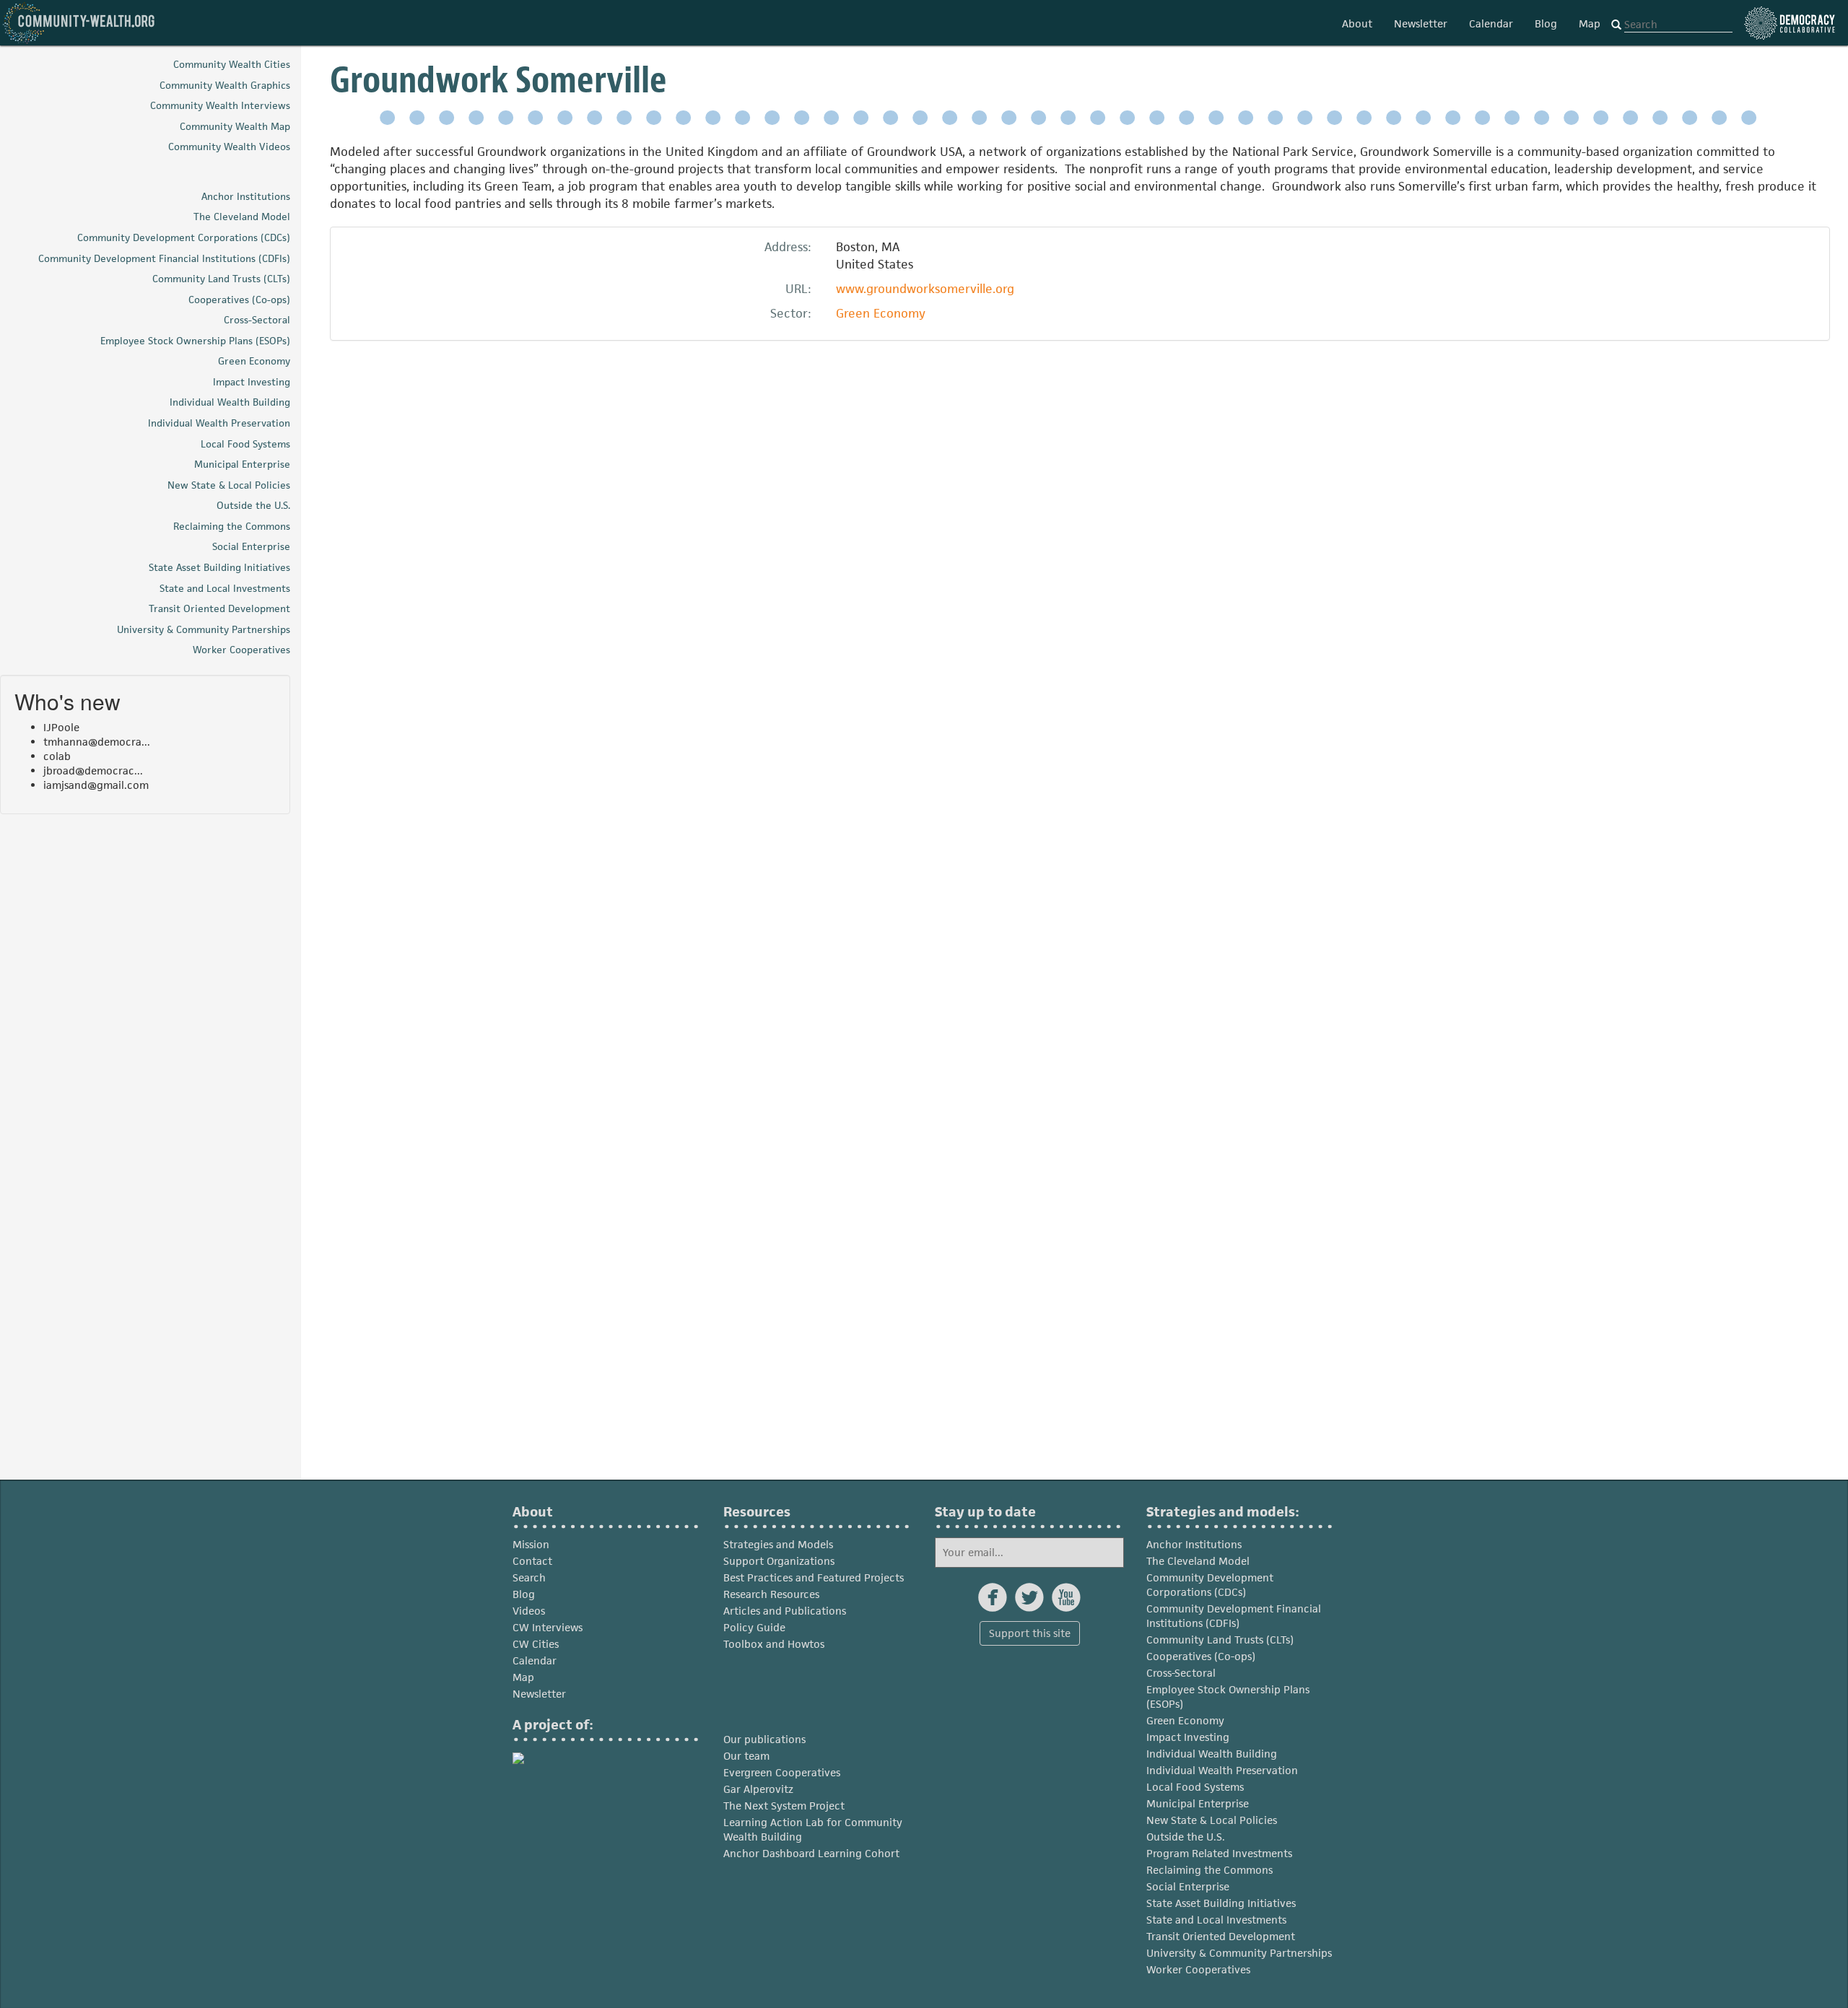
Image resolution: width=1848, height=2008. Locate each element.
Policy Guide (754, 1627)
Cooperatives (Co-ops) (1201, 1656)
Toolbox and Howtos (774, 1644)
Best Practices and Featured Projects (814, 1577)
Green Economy (881, 313)
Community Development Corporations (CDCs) (1210, 1585)
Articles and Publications (785, 1611)
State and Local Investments (1216, 1920)
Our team (746, 1756)
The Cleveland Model (1198, 1561)
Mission (531, 1544)
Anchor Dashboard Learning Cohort (811, 1853)
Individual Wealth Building (1212, 1754)
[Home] (79, 23)
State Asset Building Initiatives (1221, 1903)
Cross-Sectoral (1181, 1673)
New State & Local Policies (1212, 1820)
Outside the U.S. (1186, 1837)
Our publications (764, 1739)
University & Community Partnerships (1239, 1953)
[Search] (1616, 25)
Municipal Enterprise (1198, 1803)
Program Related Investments (1219, 1853)
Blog (1546, 23)
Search (529, 1577)
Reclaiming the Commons (1210, 1870)
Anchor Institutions (1194, 1544)
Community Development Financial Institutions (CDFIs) (1234, 1616)
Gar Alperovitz (758, 1789)
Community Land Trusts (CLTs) (1220, 1640)
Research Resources (771, 1594)
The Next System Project (784, 1806)
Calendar (1491, 23)
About (1357, 23)
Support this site (1030, 1633)
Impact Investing (1188, 1737)
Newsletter (1421, 23)
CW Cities (536, 1644)
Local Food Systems (1195, 1787)
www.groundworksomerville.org (925, 289)
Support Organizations (779, 1561)
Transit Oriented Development (1221, 1936)
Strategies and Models (778, 1544)
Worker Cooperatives (1198, 1969)
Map (1590, 23)
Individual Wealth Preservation (1222, 1770)
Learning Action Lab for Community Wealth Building (813, 1829)
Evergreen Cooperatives (782, 1772)
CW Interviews (548, 1627)
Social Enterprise (1188, 1886)
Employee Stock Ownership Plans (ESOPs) (1228, 1697)
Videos (529, 1611)
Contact (532, 1561)
